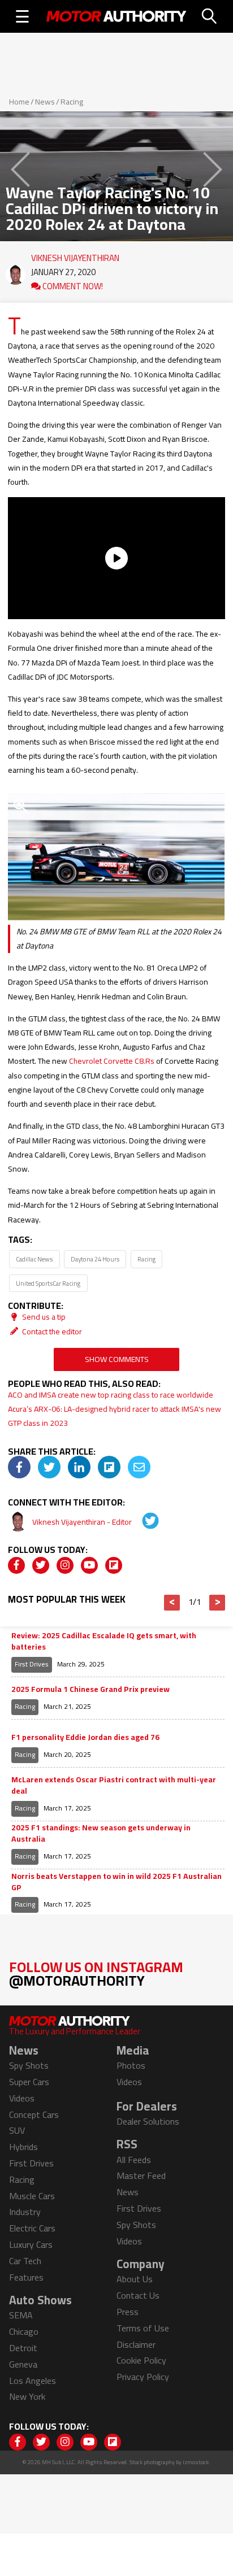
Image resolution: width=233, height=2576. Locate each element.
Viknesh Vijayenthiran (75, 255)
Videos (22, 2098)
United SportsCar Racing (48, 1283)
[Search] (210, 16)
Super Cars (29, 2082)
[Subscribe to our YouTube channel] (89, 1565)
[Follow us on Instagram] (65, 1565)
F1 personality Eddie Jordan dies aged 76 (85, 1738)
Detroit (23, 2348)
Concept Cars (34, 2114)
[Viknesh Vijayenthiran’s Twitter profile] (143, 1522)
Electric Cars (32, 2228)
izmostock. (197, 2462)
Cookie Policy (141, 2360)
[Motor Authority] (116, 16)
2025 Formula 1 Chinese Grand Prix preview (90, 1690)
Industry (25, 2212)
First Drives (32, 1664)
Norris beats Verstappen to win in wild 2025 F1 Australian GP (116, 1882)
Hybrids (23, 2147)
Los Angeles (33, 2381)
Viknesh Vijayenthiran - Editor (83, 1522)
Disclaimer (136, 2344)
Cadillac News (34, 1259)
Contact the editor (51, 1331)
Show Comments (117, 1359)
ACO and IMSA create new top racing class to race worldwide (111, 1395)
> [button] (217, 1603)
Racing (72, 102)
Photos (131, 2065)
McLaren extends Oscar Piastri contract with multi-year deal (114, 1785)
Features (26, 2277)
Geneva (23, 2364)
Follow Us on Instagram (96, 1974)
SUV (17, 2130)
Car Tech (25, 2261)
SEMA (21, 2315)
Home (19, 102)
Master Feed (141, 2175)
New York (27, 2396)
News (45, 102)
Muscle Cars (32, 2196)
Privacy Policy (143, 2377)
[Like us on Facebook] (16, 1565)
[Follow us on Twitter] (41, 1565)
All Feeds (134, 2160)
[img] (19, 1467)
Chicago (24, 2331)
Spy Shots (29, 2065)
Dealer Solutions (148, 2121)
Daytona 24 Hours (95, 1259)
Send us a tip (43, 1317)
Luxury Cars (31, 2244)
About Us (135, 2279)
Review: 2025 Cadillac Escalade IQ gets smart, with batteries (104, 1641)
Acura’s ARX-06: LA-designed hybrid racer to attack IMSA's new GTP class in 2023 (115, 1416)
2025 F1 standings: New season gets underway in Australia (101, 1833)
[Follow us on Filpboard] (114, 1565)
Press (128, 2312)
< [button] (172, 1603)
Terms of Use (143, 2328)
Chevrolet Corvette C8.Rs (112, 1061)
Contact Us (138, 2295)
